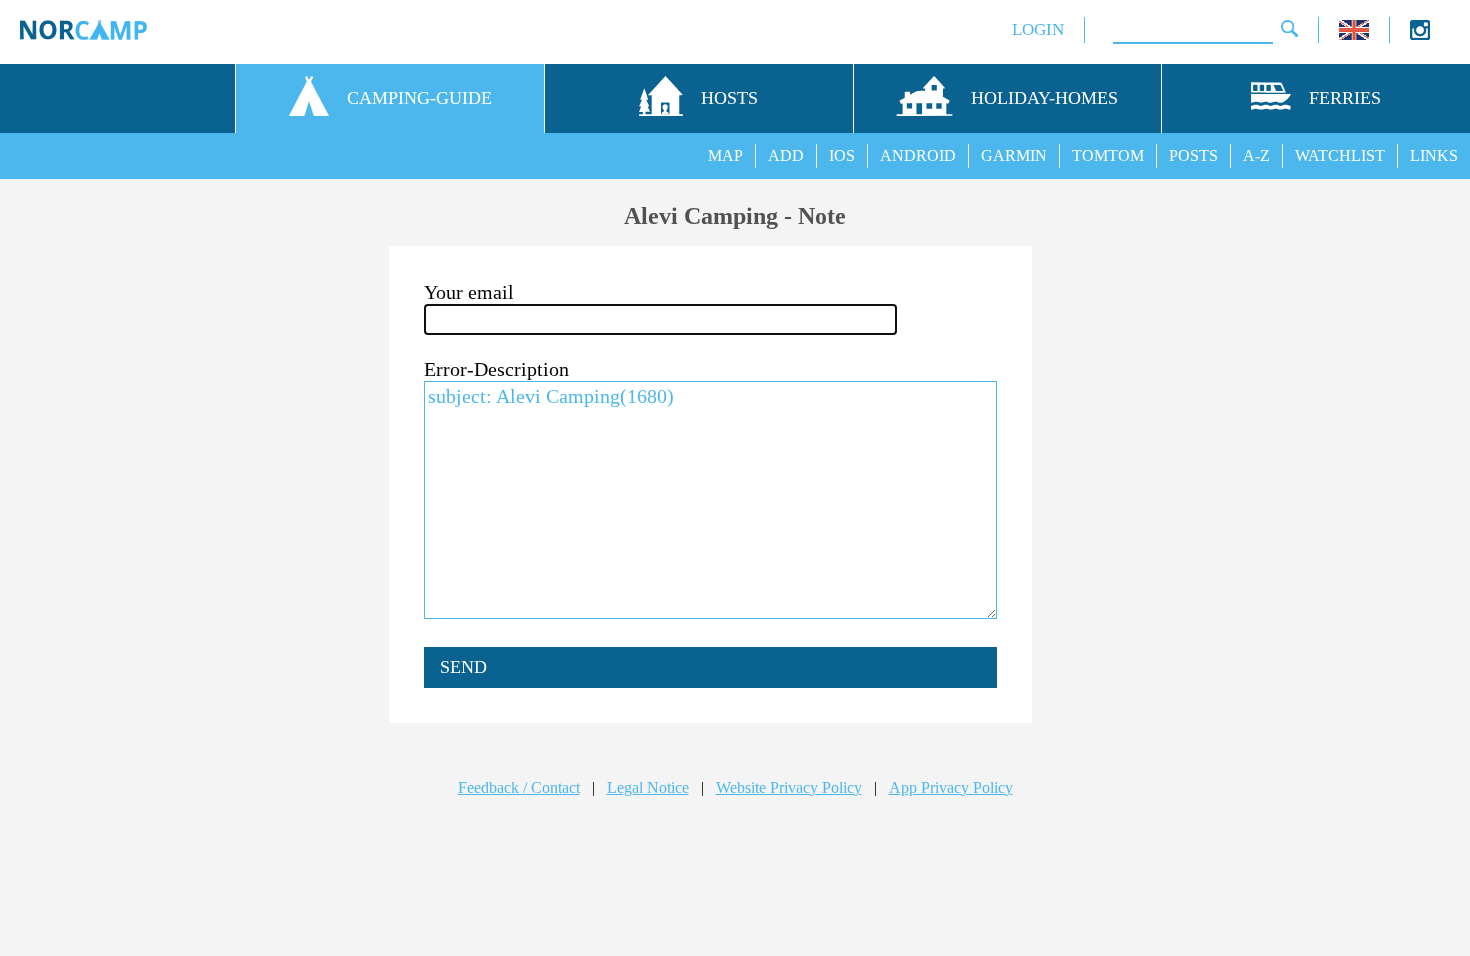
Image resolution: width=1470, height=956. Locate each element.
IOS (842, 155)
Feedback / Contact (519, 787)
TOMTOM (1108, 155)
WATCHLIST (1340, 155)
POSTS (1193, 155)
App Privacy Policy (951, 787)
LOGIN (1038, 29)
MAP (725, 155)
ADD (786, 155)
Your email (469, 292)
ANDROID (918, 155)
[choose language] (1354, 34)
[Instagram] (1420, 34)
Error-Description (496, 369)
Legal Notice (648, 787)
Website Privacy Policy (789, 787)
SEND (463, 667)
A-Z (1256, 155)
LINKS (1434, 155)
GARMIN (1014, 155)
